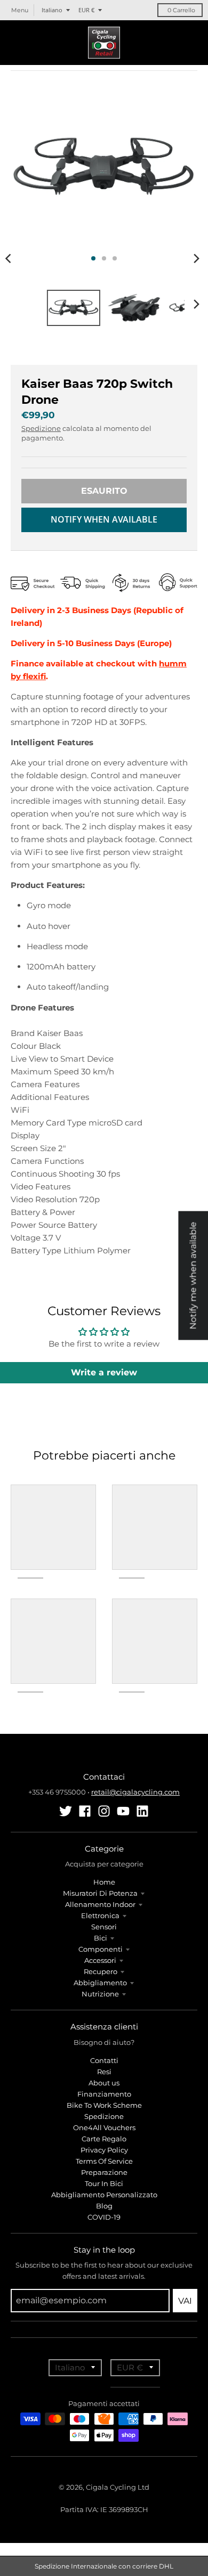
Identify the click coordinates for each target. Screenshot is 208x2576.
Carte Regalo (104, 2139)
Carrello (181, 10)
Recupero (101, 1971)
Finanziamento (104, 2094)
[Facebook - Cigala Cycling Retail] (85, 1811)
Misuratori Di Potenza (100, 1893)
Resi (104, 2072)
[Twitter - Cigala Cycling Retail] (66, 1811)
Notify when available (104, 519)
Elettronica (100, 1915)
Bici (101, 1938)
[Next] (196, 258)
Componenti (101, 1949)
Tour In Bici (104, 2183)
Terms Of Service (104, 2161)
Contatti (104, 2060)
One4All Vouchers (104, 2127)
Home (104, 1882)
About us (104, 2083)
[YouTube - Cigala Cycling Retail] (123, 1811)
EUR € (86, 10)
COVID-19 (104, 2217)
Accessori (100, 1960)
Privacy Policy (104, 2150)
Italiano (52, 10)
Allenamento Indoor (100, 1904)
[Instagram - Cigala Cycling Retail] (104, 1811)
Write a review (104, 1372)
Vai (185, 2301)
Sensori (104, 1927)
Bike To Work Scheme (104, 2105)
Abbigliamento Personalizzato (104, 2195)
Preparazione (104, 2172)
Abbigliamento (100, 1983)
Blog (104, 2206)
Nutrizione (100, 1994)
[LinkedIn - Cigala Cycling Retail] (142, 1811)
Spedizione (41, 428)
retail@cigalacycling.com (135, 1792)
